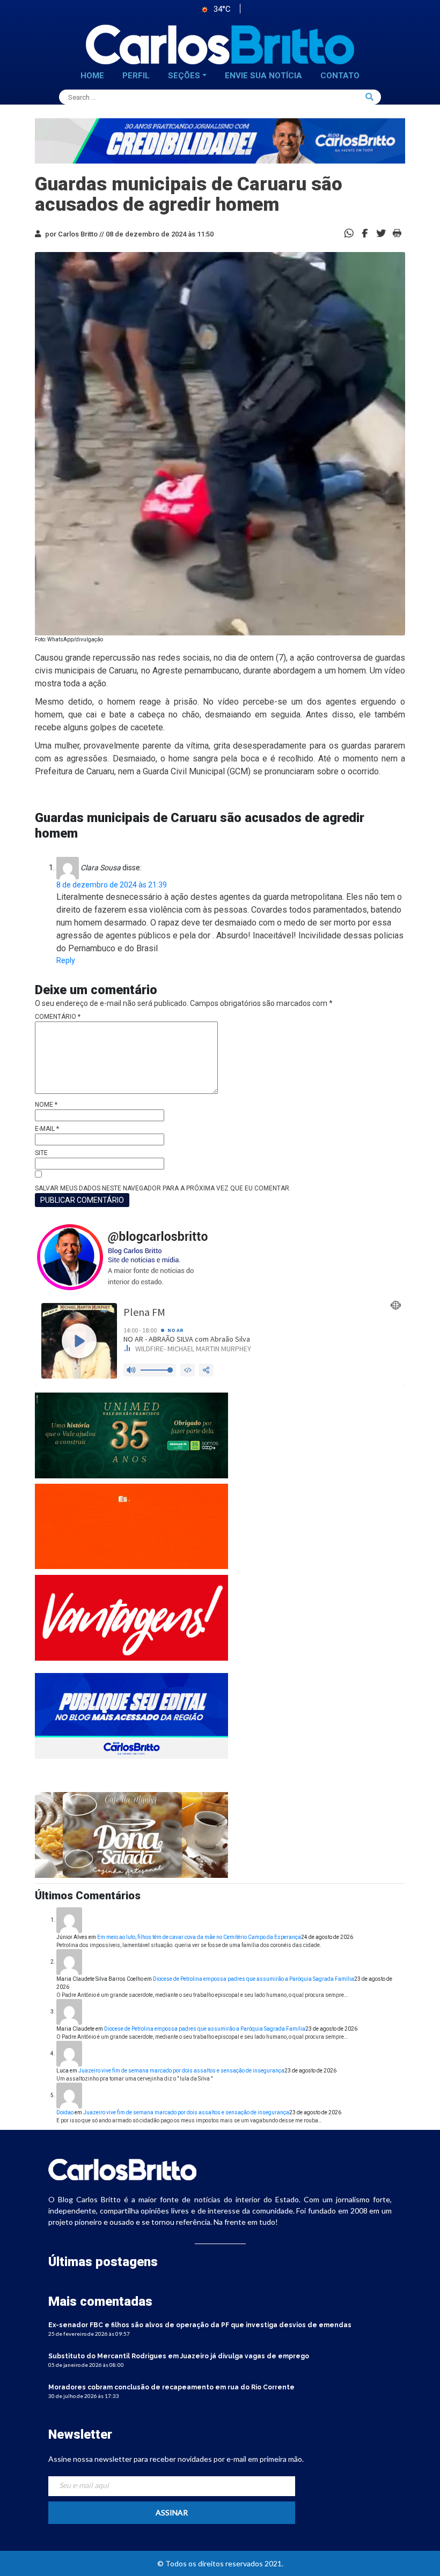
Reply (66, 960)
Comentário (58, 1017)
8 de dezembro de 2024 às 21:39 (112, 885)
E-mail (47, 1129)
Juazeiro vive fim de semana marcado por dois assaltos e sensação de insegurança (181, 2071)
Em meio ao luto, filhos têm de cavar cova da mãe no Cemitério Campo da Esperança (199, 1937)
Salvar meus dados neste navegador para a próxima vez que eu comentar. (163, 1188)
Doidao (65, 2112)
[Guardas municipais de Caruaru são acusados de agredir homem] (365, 232)
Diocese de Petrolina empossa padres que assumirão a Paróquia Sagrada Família (254, 1979)
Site (41, 1153)
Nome (46, 1105)
